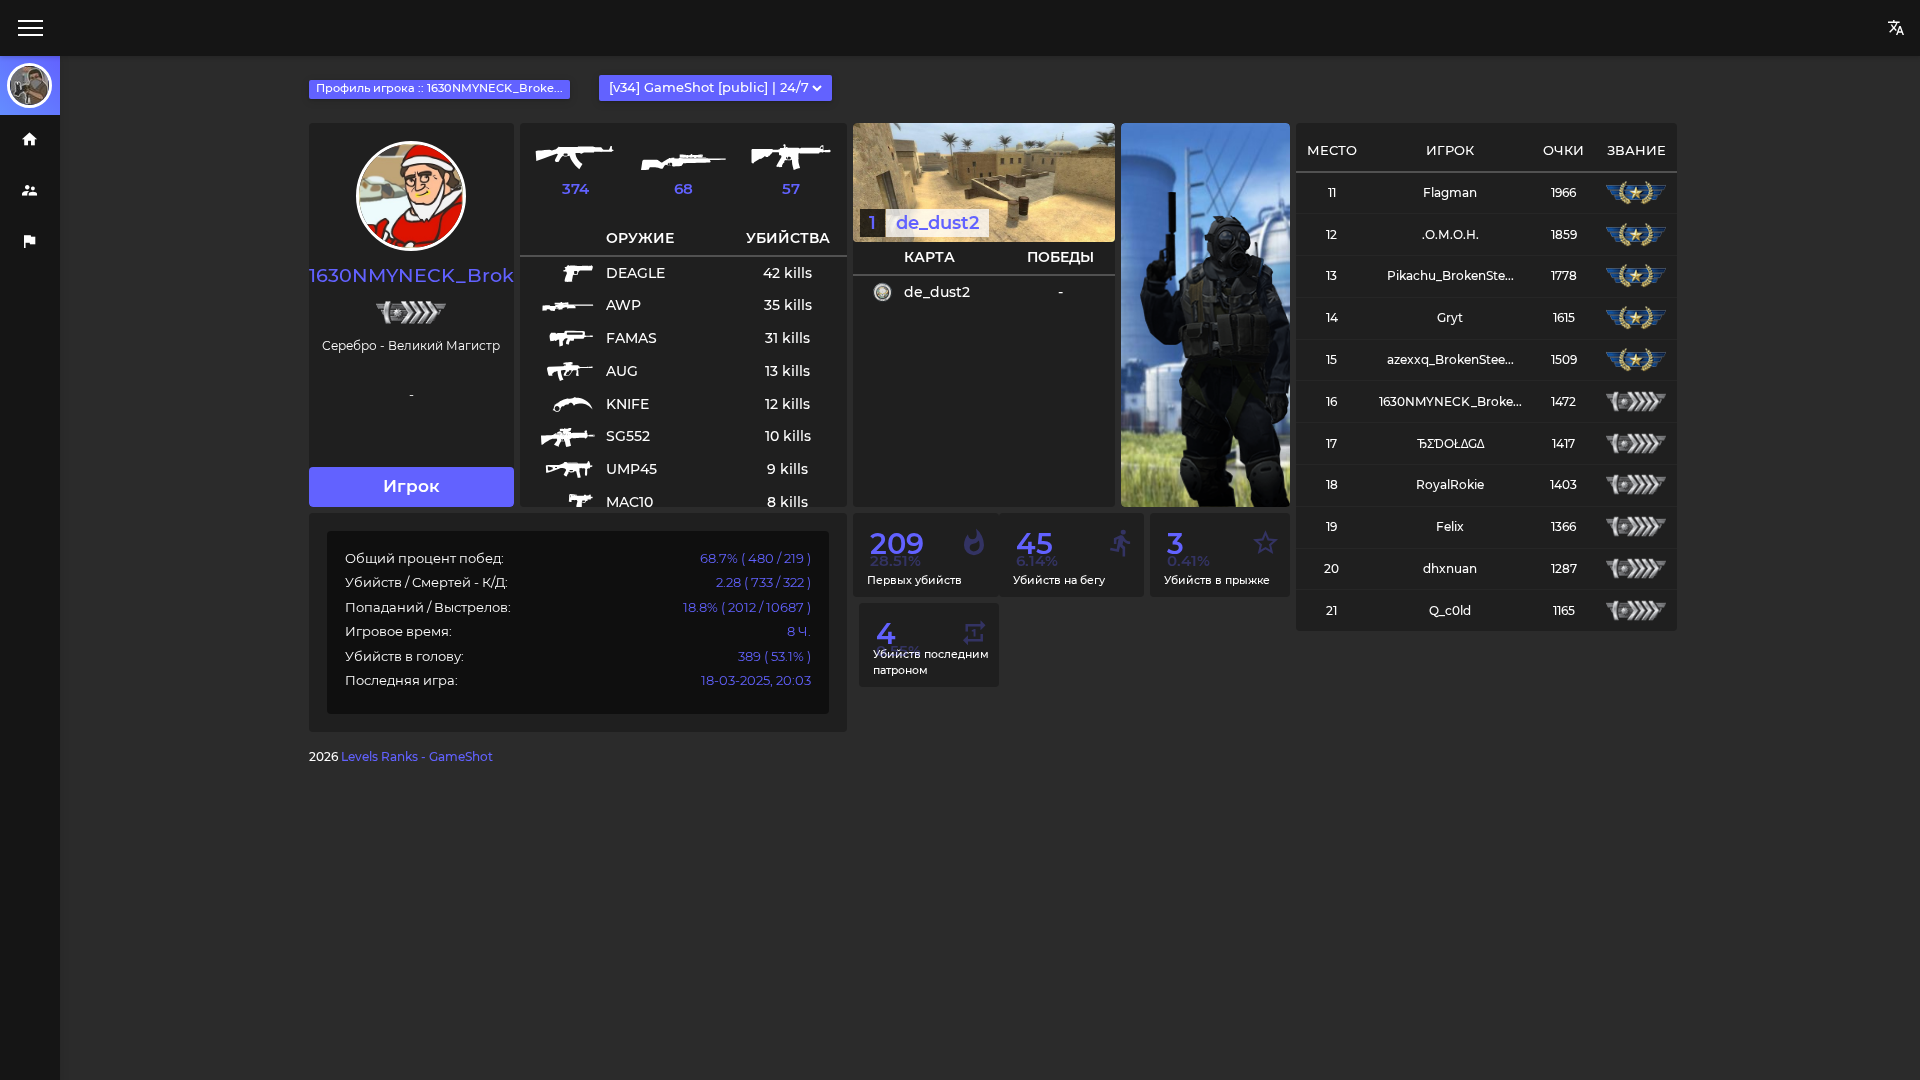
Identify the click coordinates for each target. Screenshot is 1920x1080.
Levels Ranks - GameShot (417, 756)
